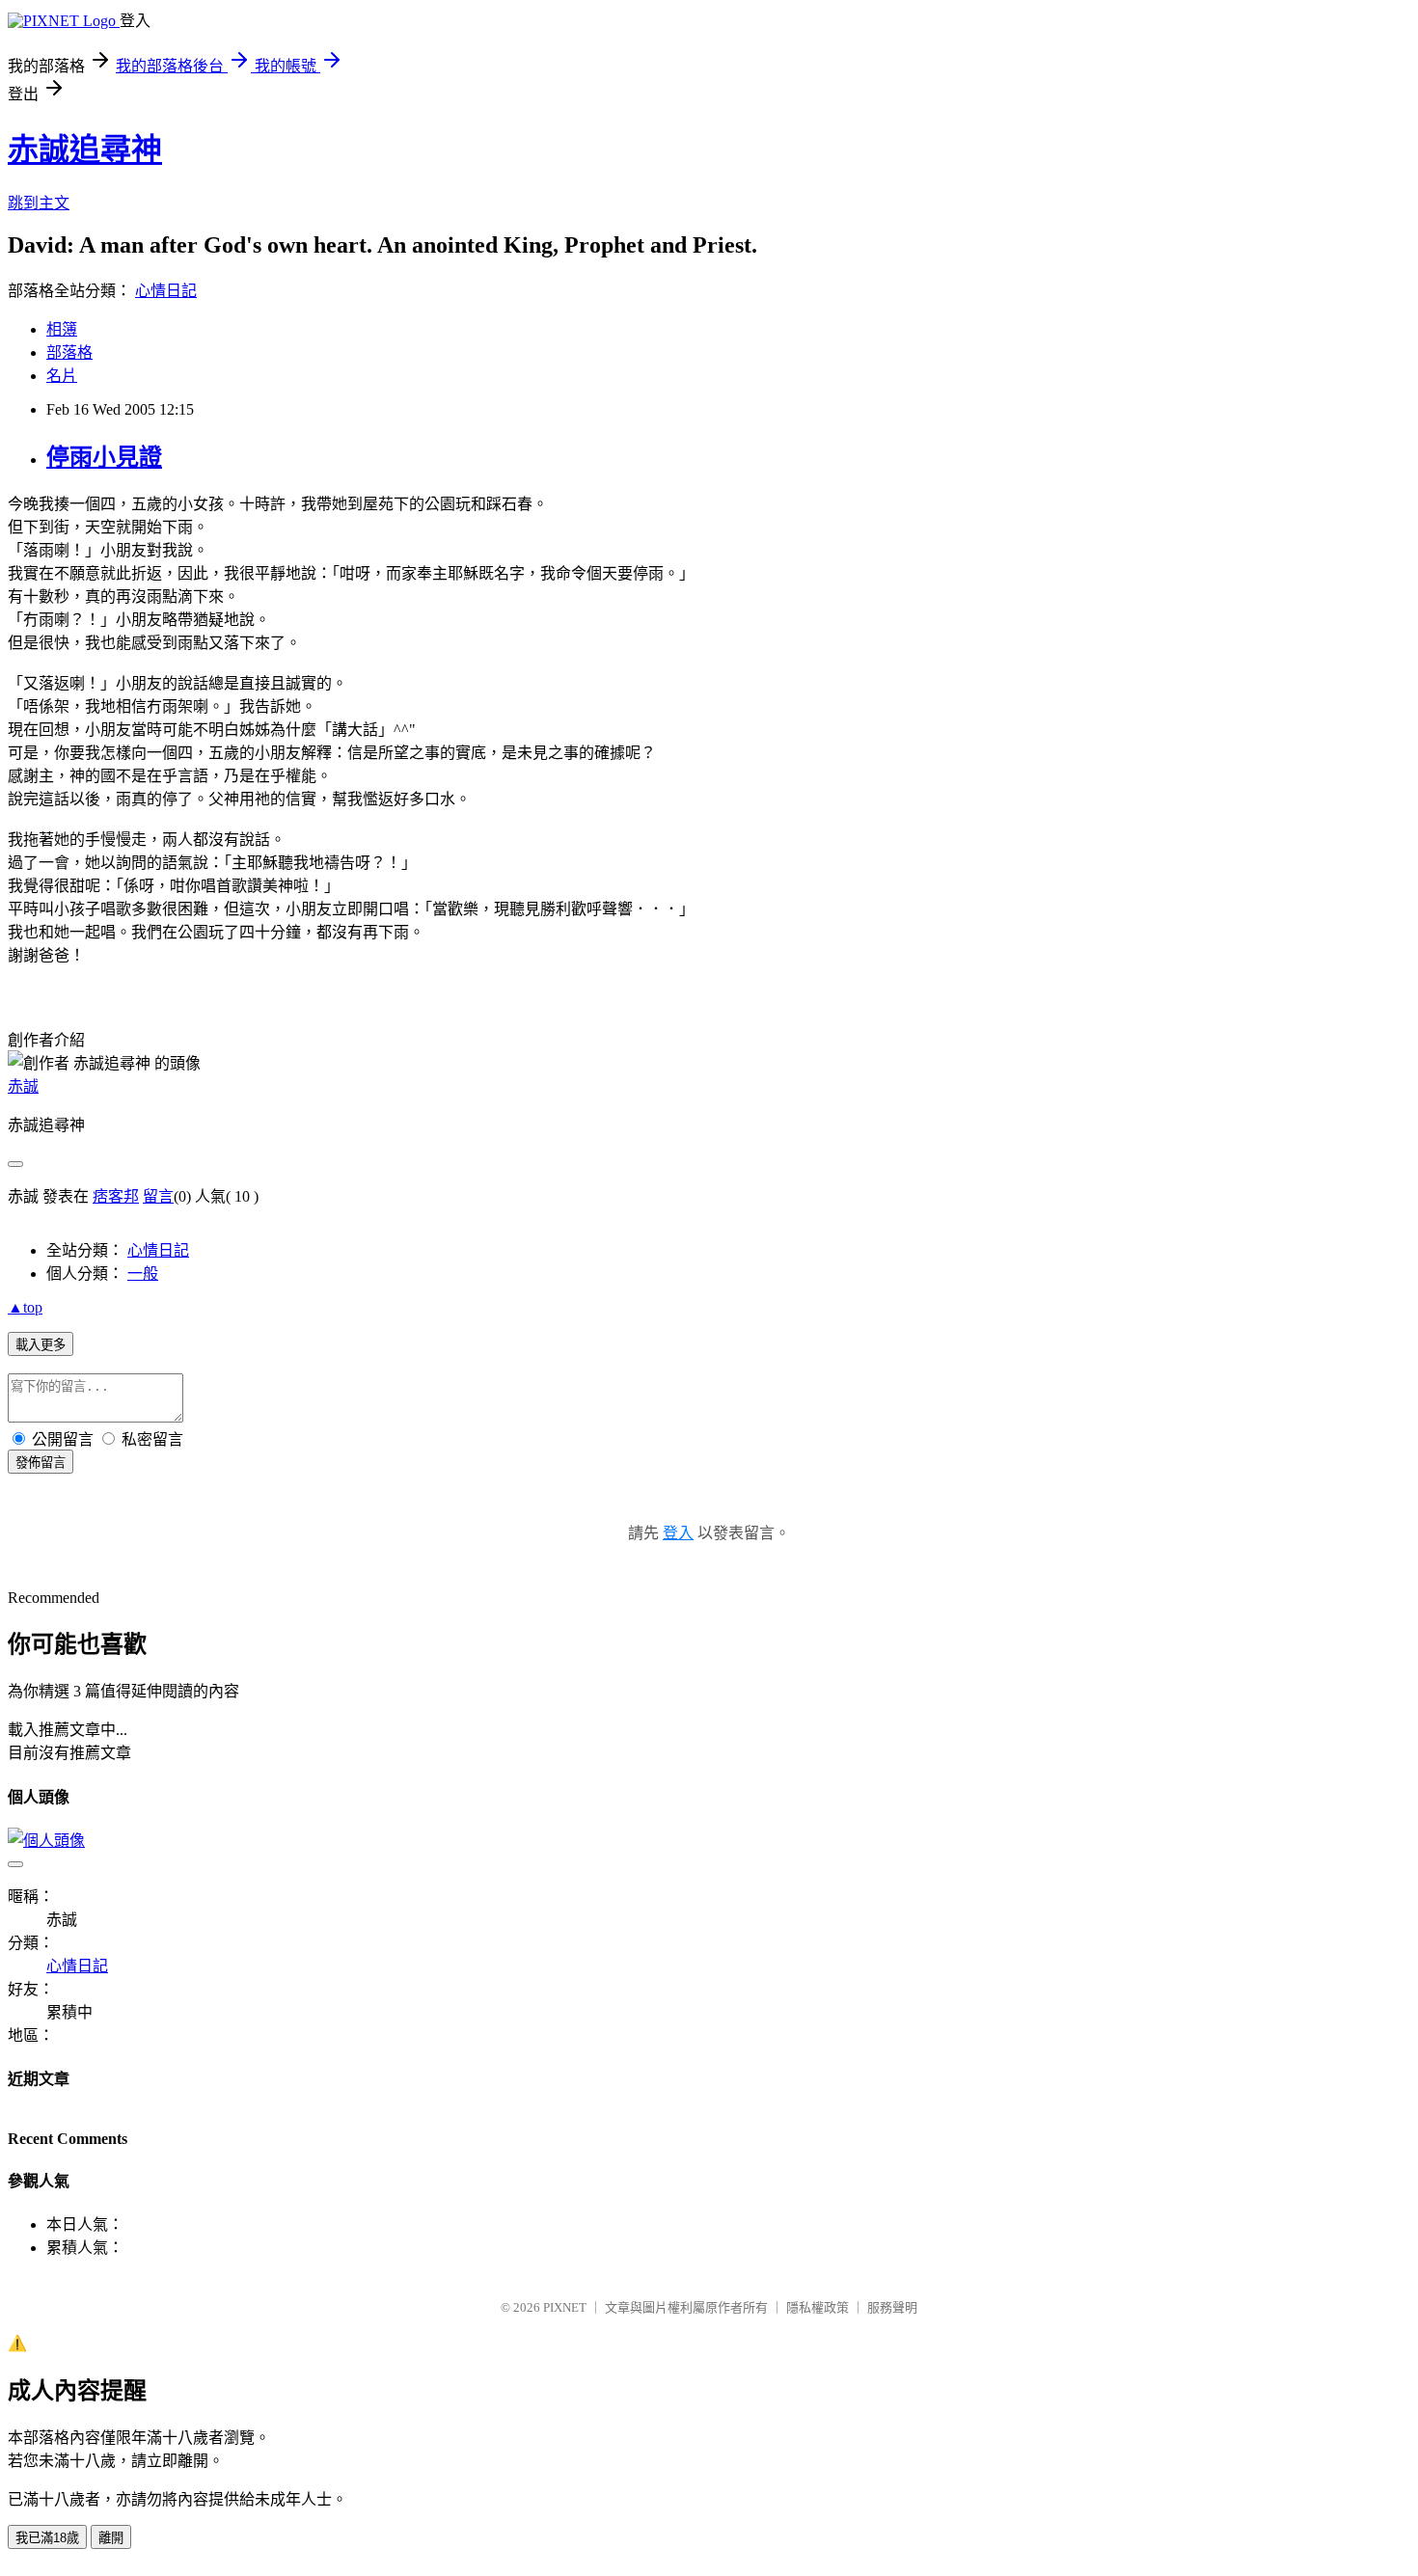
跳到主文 (39, 203)
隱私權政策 (818, 2307)
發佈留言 (41, 1463)
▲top (25, 1307)
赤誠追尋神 (85, 149)
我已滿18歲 (47, 2538)
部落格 (69, 353)
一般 (143, 1274)
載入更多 (41, 1345)
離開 (111, 2538)
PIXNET (565, 2307)
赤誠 (23, 1086)
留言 (158, 1196)
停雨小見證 (104, 457)
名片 (62, 376)
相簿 (62, 329)
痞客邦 (116, 1196)
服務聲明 (892, 2307)
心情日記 (166, 291)
